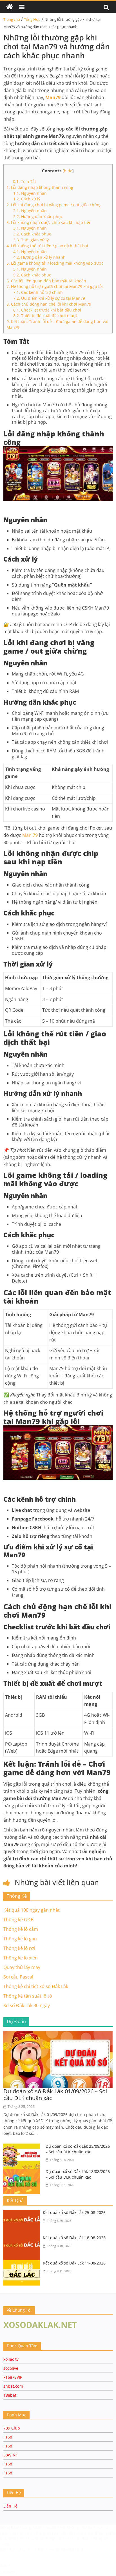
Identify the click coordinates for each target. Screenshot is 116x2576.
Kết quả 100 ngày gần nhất (32, 1910)
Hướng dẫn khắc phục (38, 217)
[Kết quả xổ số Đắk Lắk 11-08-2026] (23, 2264)
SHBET (39, 2527)
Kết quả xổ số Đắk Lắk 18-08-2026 (74, 2238)
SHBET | (8, 2544)
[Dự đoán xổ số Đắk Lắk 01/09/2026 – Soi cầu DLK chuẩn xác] (58, 2034)
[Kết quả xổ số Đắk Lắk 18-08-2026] (23, 2238)
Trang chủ (12, 19)
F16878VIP (13, 2377)
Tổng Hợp (32, 19)
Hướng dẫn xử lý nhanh (39, 257)
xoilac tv (11, 2359)
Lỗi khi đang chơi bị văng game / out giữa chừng (54, 205)
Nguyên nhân (30, 193)
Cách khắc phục (32, 234)
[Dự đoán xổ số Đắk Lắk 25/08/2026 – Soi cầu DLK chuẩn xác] (23, 2147)
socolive (11, 2368)
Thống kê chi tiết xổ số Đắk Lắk (36, 1986)
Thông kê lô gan (20, 1939)
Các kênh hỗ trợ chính (38, 292)
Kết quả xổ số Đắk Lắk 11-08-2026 (74, 2263)
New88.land (72, 2549)
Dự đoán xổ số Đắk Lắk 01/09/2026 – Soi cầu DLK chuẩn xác (55, 2095)
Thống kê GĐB (18, 1920)
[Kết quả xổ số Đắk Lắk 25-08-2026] (23, 2213)
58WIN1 (11, 2455)
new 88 (53, 2549)
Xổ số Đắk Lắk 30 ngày (27, 2005)
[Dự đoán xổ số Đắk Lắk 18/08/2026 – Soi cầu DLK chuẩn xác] (23, 2172)
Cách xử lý (27, 199)
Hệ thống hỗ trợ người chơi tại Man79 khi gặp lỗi (55, 286)
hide (68, 171)
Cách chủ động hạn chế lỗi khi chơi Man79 (49, 304)
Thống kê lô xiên (21, 1958)
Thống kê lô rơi (19, 1948)
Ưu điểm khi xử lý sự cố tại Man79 (49, 298)
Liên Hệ (10, 2506)
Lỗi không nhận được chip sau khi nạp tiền (49, 222)
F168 (8, 2437)
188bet (10, 2395)
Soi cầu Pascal (18, 1977)
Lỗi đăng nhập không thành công (40, 187)
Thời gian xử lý (31, 240)
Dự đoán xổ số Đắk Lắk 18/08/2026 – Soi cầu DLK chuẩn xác (78, 2174)
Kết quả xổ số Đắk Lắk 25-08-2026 (74, 2212)
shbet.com (13, 2386)
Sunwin (8, 2572)
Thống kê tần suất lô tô (28, 1996)
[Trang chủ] (10, 7)
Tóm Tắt (24, 181)
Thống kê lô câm (21, 1929)
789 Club (12, 2428)
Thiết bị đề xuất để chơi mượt (45, 316)
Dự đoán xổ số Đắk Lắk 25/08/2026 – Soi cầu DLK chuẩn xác (78, 2149)
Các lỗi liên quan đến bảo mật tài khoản (46, 281)
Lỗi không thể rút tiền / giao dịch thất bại (47, 246)
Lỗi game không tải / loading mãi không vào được (55, 263)
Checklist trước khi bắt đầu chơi (47, 310)
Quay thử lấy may (22, 1967)
